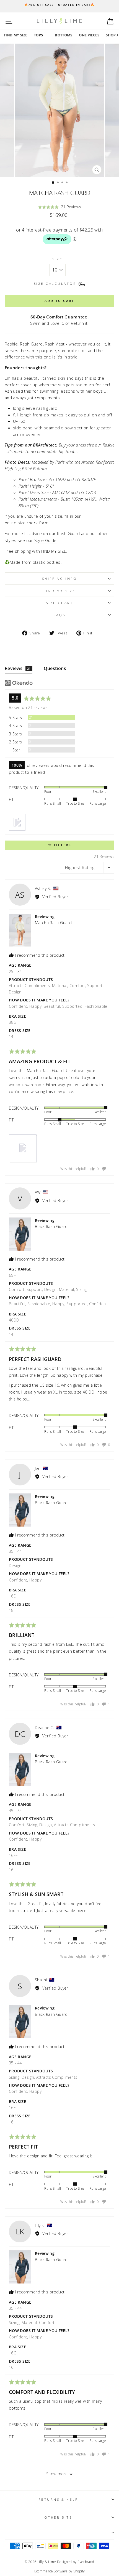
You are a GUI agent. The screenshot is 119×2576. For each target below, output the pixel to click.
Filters (62, 845)
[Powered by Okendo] (19, 683)
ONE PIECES (89, 35)
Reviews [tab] (18, 668)
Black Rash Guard (51, 1226)
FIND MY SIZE (16, 35)
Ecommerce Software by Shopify (60, 2571)
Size (57, 259)
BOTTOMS (64, 35)
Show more (57, 2474)
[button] (60, 207)
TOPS (39, 35)
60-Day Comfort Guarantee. (59, 317)
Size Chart (59, 603)
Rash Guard (68, 533)
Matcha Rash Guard (53, 923)
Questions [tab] (55, 668)
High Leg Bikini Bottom (26, 469)
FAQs (59, 615)
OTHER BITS (58, 2517)
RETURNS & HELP (58, 2499)
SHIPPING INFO (60, 578)
